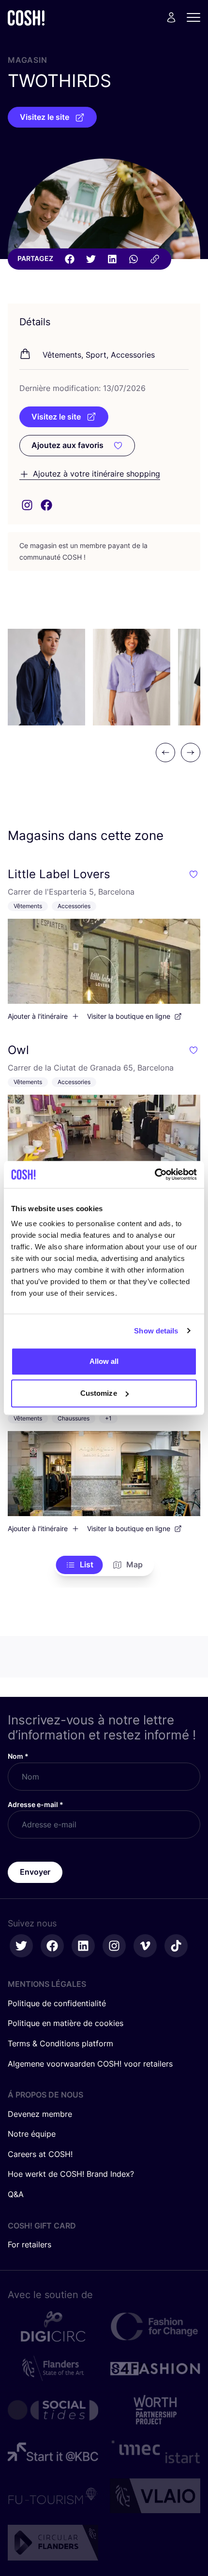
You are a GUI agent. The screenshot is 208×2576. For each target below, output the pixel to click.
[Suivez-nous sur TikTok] (176, 1946)
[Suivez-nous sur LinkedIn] (83, 1946)
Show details (156, 1331)
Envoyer (35, 1872)
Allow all (104, 1361)
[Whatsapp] (134, 259)
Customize (99, 1393)
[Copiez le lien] (155, 259)
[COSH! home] (26, 18)
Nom (18, 1756)
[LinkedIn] (112, 259)
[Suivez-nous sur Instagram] (114, 1946)
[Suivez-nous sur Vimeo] (145, 1946)
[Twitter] (91, 259)
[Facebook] (70, 259)
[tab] (80, 1565)
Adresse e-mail (36, 1804)
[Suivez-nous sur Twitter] (21, 1946)
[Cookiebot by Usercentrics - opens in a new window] (155, 1174)
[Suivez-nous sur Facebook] (52, 1946)
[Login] (171, 17)
